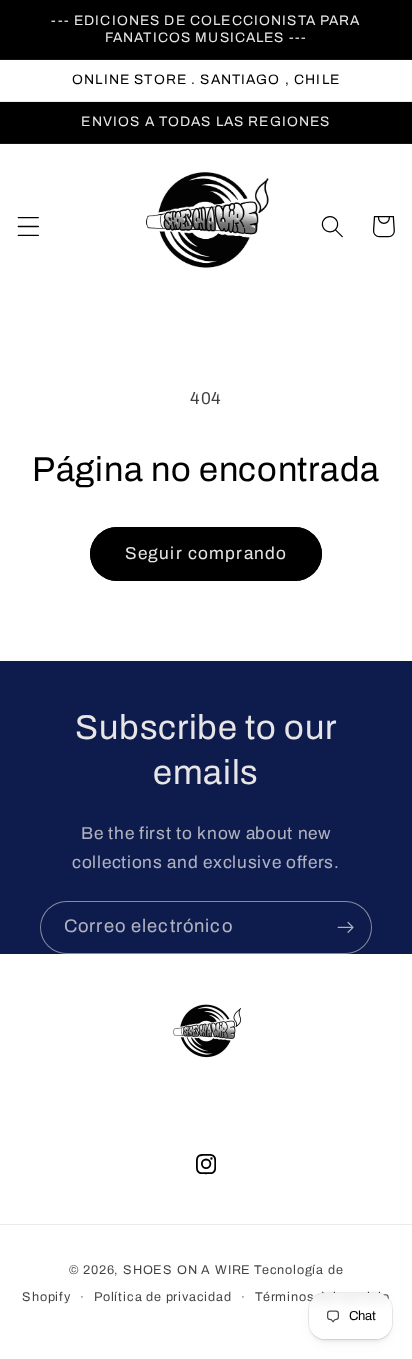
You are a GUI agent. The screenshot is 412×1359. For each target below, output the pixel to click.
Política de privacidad (163, 1297)
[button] (28, 226)
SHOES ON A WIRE (187, 1270)
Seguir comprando (206, 553)
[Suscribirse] (345, 928)
